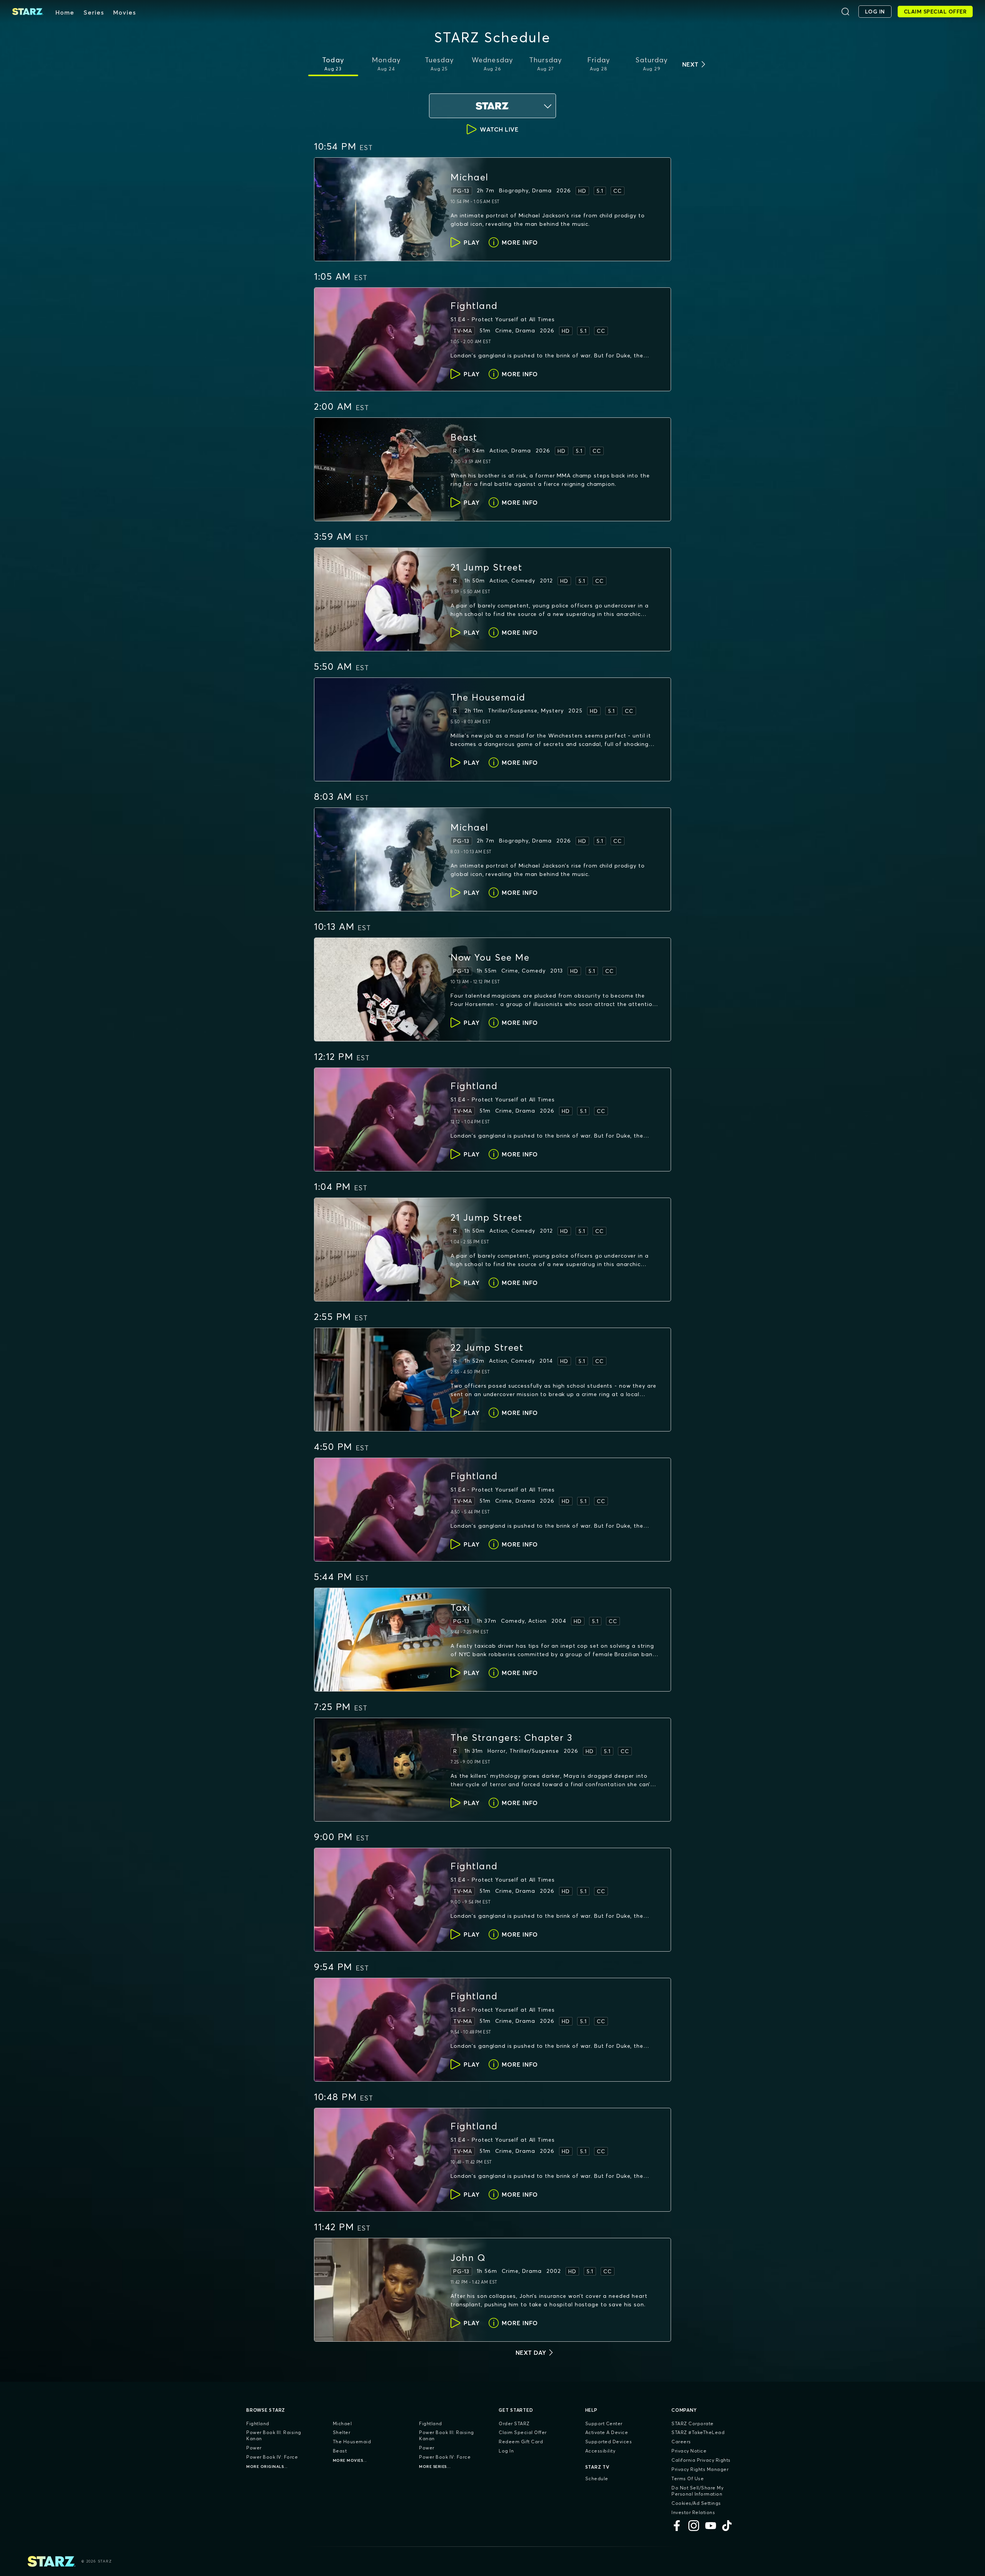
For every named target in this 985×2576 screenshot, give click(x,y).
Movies (124, 12)
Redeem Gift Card (521, 2442)
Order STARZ (514, 2423)
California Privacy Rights (701, 2460)
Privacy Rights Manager (700, 2469)
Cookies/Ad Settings (696, 2503)
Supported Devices (609, 2442)
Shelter (342, 2432)
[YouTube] (711, 2526)
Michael (342, 2423)
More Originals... (267, 2467)
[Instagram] (694, 2526)
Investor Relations (693, 2512)
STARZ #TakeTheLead (698, 2432)
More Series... (435, 2467)
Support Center (604, 2423)
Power (254, 2448)
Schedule (597, 2478)
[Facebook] (677, 2526)
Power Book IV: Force (272, 2457)
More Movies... (350, 2460)
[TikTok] (728, 2526)
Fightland (258, 2423)
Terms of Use (688, 2478)
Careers (681, 2442)
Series (94, 12)
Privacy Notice (689, 2451)
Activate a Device (607, 2432)
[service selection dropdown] (492, 106)
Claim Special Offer (523, 2432)
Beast (340, 2451)
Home (65, 12)
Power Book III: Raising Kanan (274, 2435)
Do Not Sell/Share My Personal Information (697, 2491)
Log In (506, 2451)
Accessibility (600, 2451)
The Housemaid (352, 2442)
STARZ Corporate (693, 2423)
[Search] (845, 12)
